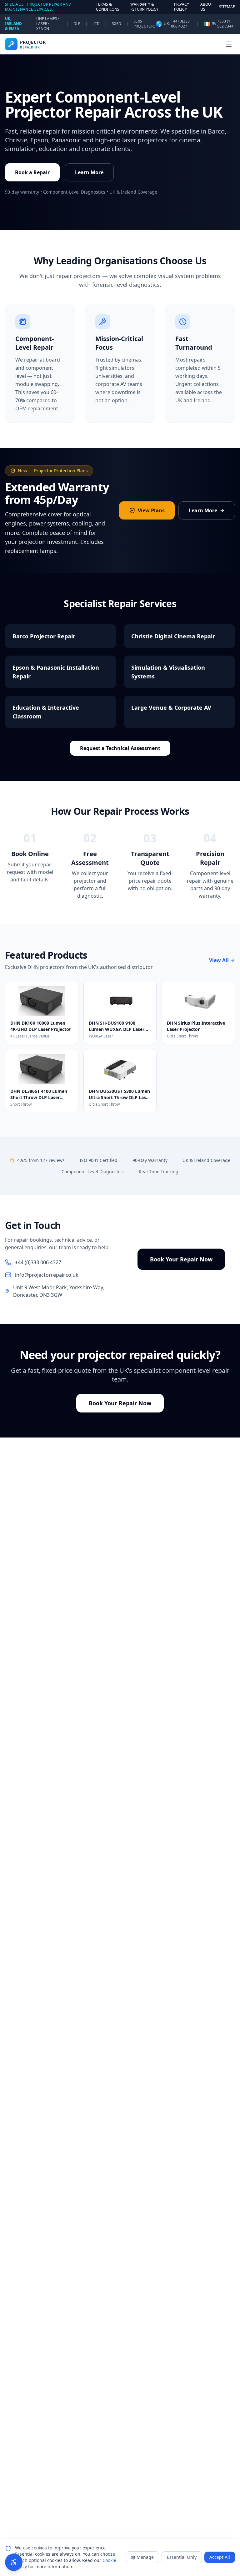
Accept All (220, 2557)
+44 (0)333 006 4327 (180, 24)
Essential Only (182, 2557)
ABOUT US (207, 7)
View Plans (151, 510)
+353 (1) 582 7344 (225, 24)
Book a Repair (32, 172)
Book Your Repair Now (181, 1259)
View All (219, 960)
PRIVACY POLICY (182, 7)
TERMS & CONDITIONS (108, 7)
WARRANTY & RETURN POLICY (144, 7)
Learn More (89, 172)
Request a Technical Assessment (120, 748)
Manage (145, 2557)
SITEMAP (227, 7)
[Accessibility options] (14, 2562)
